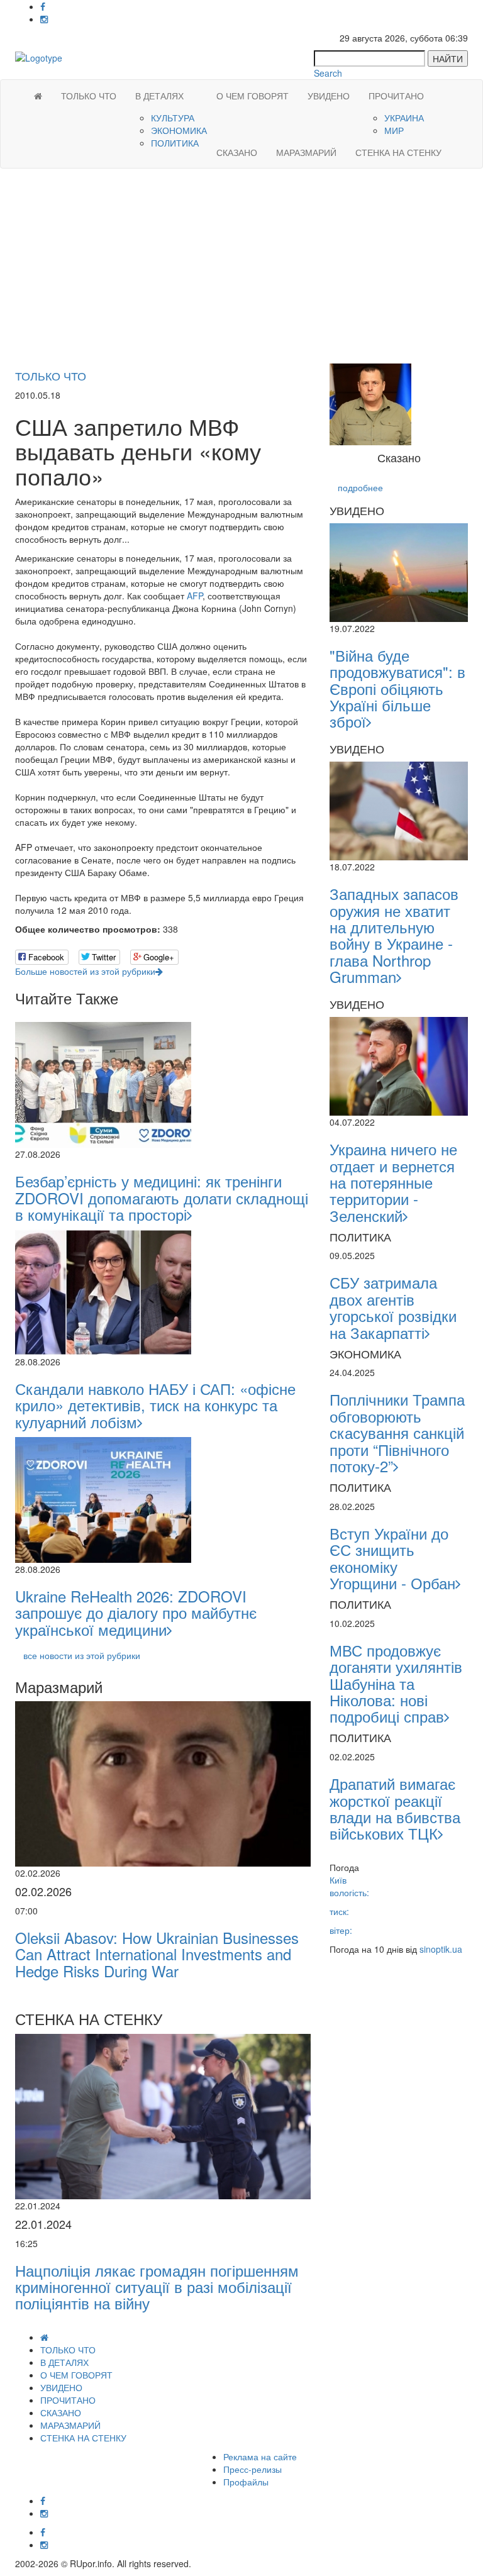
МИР (394, 130)
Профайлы (246, 2482)
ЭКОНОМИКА (179, 130)
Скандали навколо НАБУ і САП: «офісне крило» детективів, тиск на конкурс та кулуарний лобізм (155, 1405)
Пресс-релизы (253, 2469)
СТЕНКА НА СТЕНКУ (398, 152)
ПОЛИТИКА (175, 143)
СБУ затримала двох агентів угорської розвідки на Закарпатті (393, 1307)
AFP (195, 596)
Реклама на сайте (260, 2457)
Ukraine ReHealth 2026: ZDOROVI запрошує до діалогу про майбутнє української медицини (136, 1613)
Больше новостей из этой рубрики (85, 971)
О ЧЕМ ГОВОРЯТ (253, 96)
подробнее (360, 487)
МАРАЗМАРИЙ (306, 152)
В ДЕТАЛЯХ (159, 96)
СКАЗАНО (237, 152)
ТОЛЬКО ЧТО (89, 96)
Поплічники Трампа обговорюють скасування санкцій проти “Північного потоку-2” (397, 1432)
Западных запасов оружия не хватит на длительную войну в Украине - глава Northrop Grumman (394, 935)
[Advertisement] (241, 269)
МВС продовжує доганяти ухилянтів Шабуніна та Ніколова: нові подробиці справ (396, 1683)
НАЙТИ (448, 58)
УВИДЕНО (329, 96)
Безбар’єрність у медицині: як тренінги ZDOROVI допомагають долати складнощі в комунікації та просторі (162, 1197)
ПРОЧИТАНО (396, 96)
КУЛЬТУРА (173, 118)
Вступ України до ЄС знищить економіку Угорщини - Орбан (392, 1558)
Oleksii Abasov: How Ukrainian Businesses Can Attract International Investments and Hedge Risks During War (157, 1954)
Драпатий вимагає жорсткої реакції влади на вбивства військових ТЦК (395, 1808)
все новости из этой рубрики (82, 1655)
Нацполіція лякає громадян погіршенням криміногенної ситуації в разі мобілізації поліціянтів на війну (157, 2287)
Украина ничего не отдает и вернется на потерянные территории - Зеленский (393, 1182)
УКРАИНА (404, 118)
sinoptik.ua (441, 1949)
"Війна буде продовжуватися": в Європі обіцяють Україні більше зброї (397, 688)
